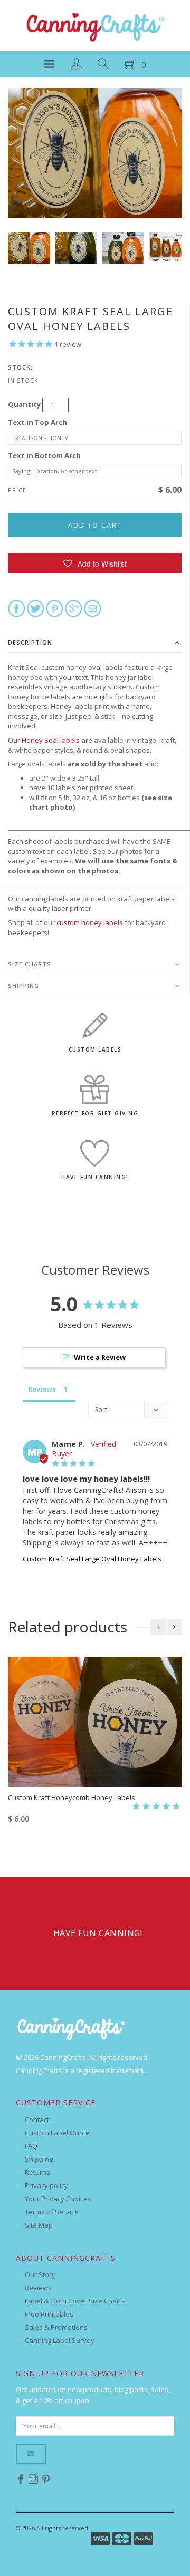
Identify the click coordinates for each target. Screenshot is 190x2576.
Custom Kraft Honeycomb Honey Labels (72, 1797)
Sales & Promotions (56, 2327)
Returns (37, 2172)
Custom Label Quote (57, 2133)
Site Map (39, 2225)
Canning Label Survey (60, 2340)
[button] (95, 563)
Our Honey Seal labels (44, 740)
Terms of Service (52, 2212)
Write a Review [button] (100, 1357)
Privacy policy (46, 2185)
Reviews (38, 2288)
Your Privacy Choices (58, 2199)
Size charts (30, 964)
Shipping (23, 985)
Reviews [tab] (42, 1389)
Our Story (40, 2274)
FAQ (31, 2146)
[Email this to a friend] (93, 608)
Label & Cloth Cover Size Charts (75, 2301)
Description (30, 642)
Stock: (20, 367)
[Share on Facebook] (17, 608)
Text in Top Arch (37, 422)
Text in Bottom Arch (44, 455)
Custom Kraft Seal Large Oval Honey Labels (92, 1559)
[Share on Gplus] (74, 608)
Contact (37, 2120)
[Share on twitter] (36, 608)
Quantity (24, 404)
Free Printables (49, 2314)
